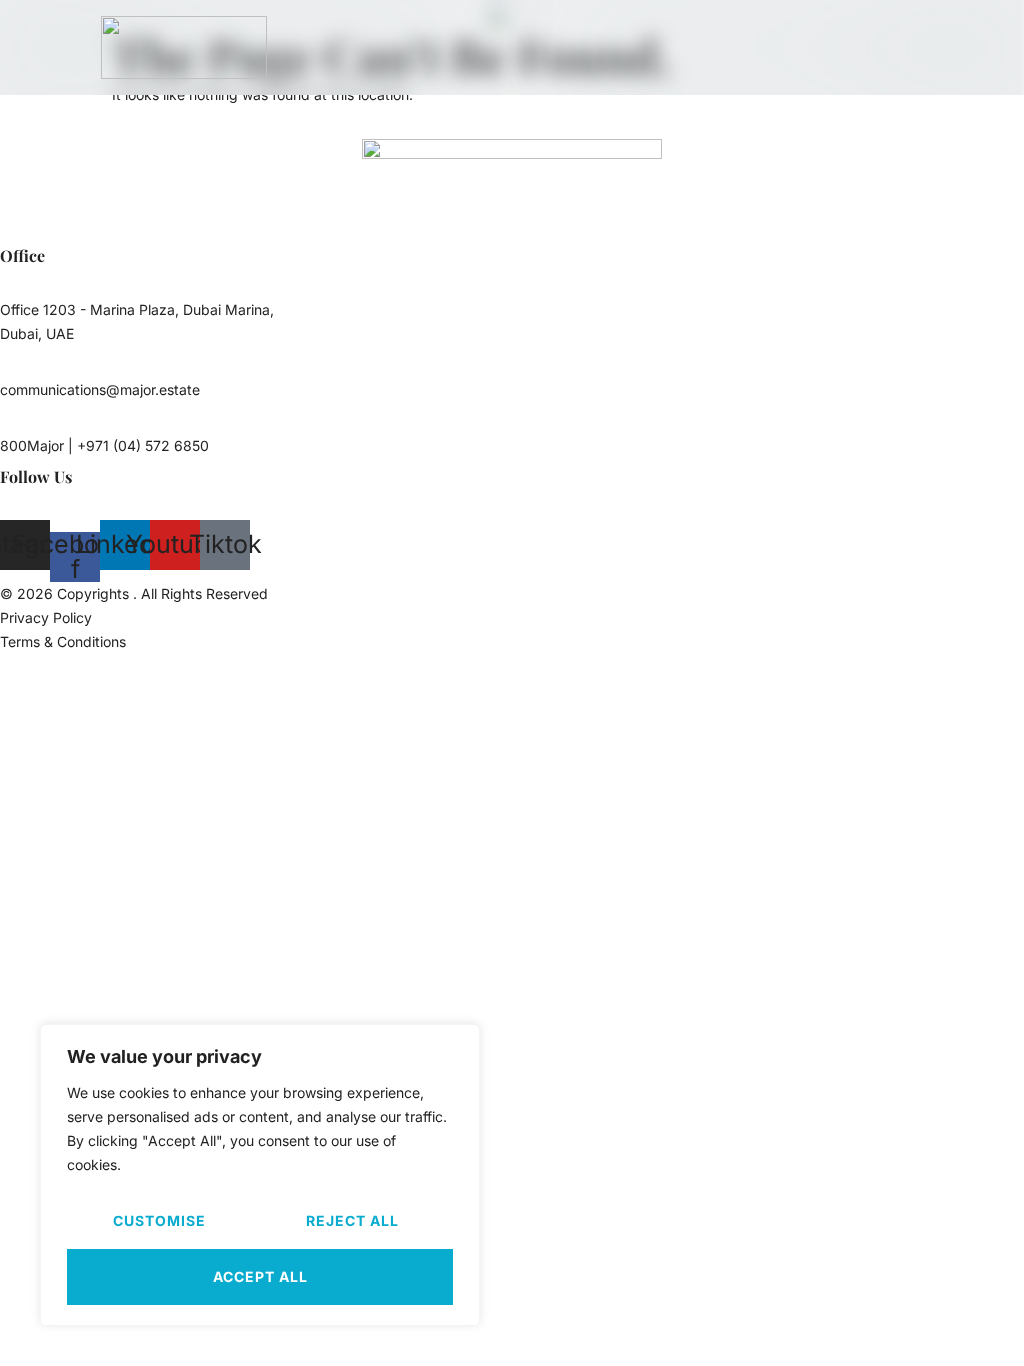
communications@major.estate (100, 389)
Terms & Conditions (63, 641)
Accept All (260, 1276)
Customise (159, 1220)
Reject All (352, 1220)
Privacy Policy (46, 617)
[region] (260, 1175)
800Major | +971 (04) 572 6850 (104, 445)
